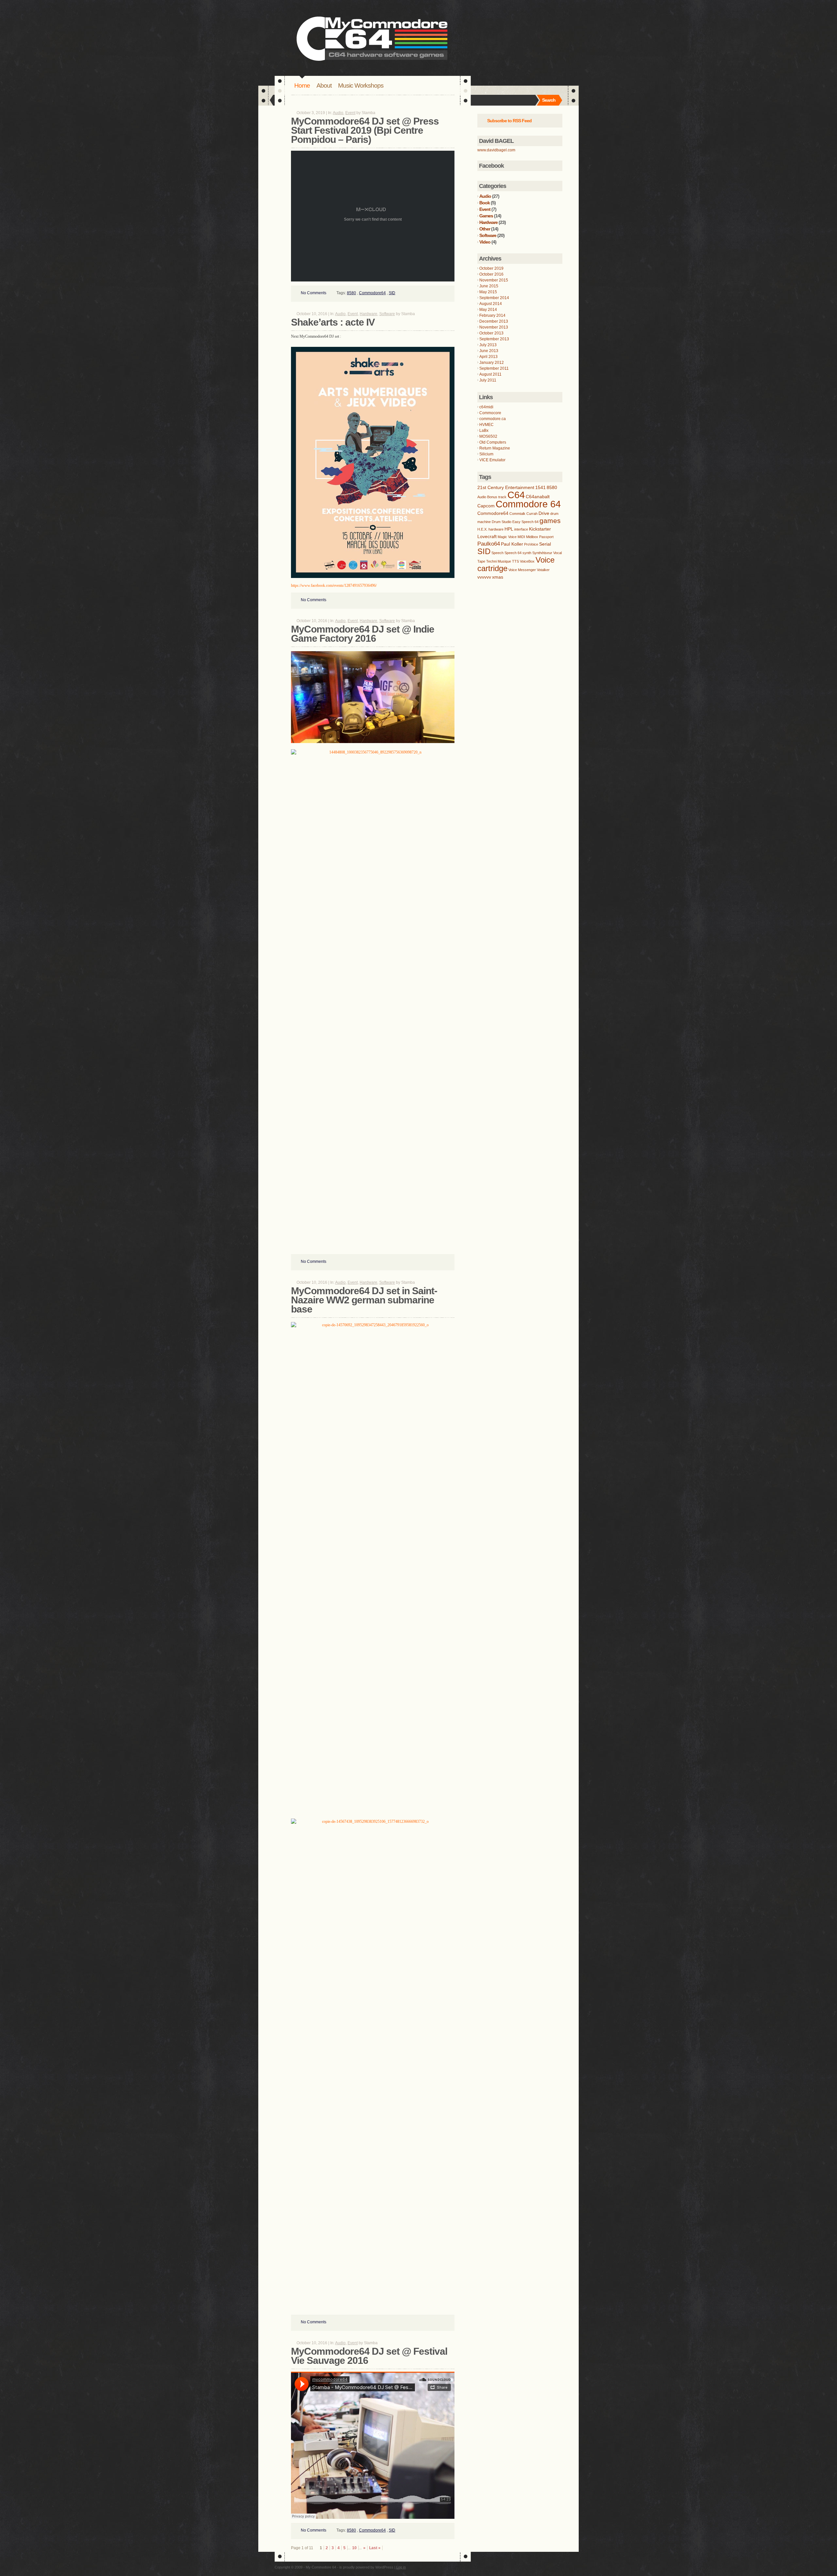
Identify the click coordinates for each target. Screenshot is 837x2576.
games (550, 521)
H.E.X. (482, 529)
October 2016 (491, 274)
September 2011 (494, 368)
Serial (545, 544)
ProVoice (531, 544)
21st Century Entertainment (506, 487)
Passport (546, 537)
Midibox (532, 537)
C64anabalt (538, 497)
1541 (540, 487)
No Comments (314, 293)
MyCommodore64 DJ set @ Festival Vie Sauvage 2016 (369, 2356)
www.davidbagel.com (496, 150)
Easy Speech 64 (525, 522)
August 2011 (490, 374)
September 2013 (494, 339)
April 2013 (488, 357)
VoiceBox (527, 561)
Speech (497, 553)
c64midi (486, 407)
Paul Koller (512, 544)
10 (354, 2548)
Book (485, 203)
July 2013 (488, 345)
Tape (481, 561)
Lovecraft (487, 536)
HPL (509, 529)
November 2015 (494, 280)
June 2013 (489, 351)
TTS (515, 561)
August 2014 (491, 304)
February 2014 (492, 315)
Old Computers (493, 442)
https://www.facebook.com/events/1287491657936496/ (334, 585)
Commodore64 (372, 293)
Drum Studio (502, 522)
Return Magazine (495, 448)
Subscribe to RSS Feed (509, 121)
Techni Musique (499, 561)
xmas (498, 577)
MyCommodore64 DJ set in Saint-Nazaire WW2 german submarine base (364, 1300)
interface (521, 529)
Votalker (543, 570)
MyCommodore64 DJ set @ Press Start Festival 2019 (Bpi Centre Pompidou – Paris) (365, 130)
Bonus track (497, 497)
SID (392, 293)
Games (486, 216)
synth (527, 553)
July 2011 (488, 380)
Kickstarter (540, 529)
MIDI (521, 537)
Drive (544, 513)
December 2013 (494, 321)
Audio (338, 113)
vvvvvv (484, 577)
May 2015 (488, 292)
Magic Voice (507, 537)
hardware (496, 529)
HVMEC (487, 425)
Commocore (490, 413)
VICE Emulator (492, 460)
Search (549, 100)
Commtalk (517, 514)
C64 (516, 495)
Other (485, 229)
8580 (351, 293)
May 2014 (488, 310)
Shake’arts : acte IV (333, 322)
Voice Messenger (522, 570)
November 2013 (494, 327)
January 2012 (492, 363)
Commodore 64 (528, 504)
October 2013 (491, 333)
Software (387, 314)
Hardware (368, 314)
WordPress (384, 2567)
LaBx (484, 431)
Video (485, 242)
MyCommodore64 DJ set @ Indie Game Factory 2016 (363, 634)
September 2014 (494, 298)
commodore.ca (493, 419)
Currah (532, 514)
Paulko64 (489, 544)
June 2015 (489, 286)
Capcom (486, 506)
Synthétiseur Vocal (547, 553)
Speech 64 (513, 553)
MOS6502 (488, 436)
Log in (401, 2567)
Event (350, 113)
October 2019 (491, 268)
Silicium (486, 454)
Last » (375, 2548)
